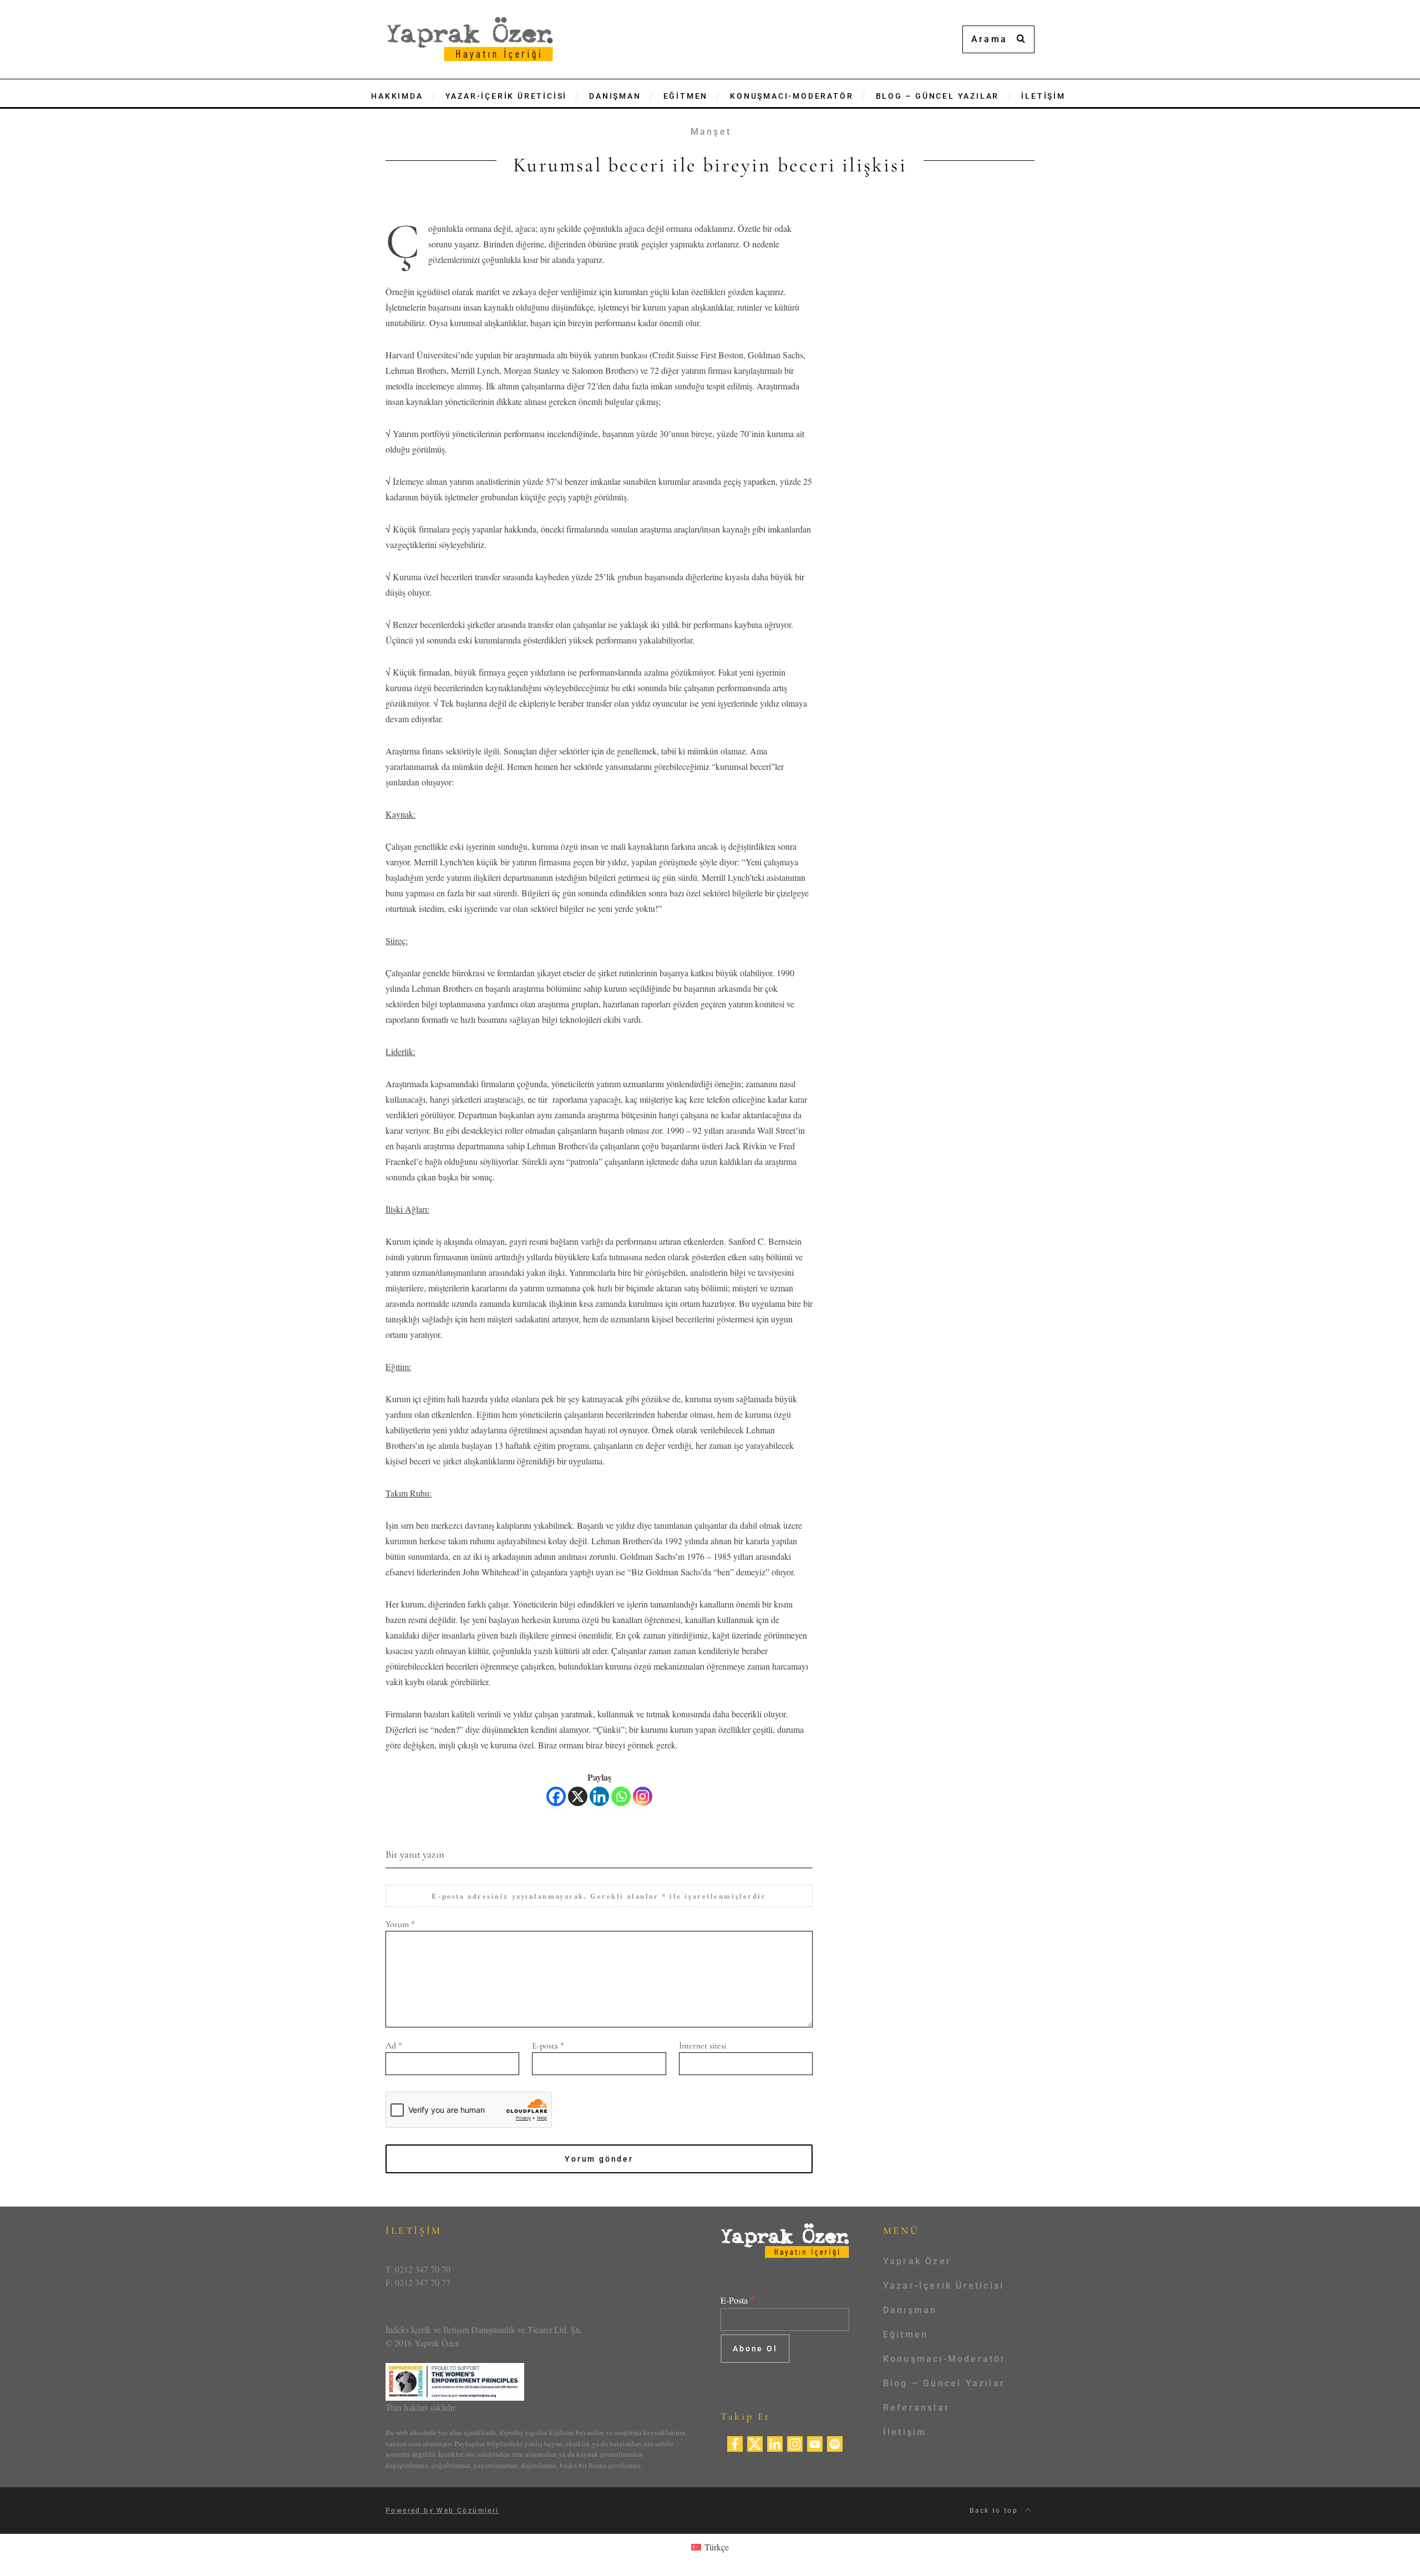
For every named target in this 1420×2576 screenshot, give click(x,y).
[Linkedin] (599, 1796)
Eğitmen (906, 2334)
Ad (394, 2046)
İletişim (905, 2432)
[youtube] (815, 2442)
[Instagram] (643, 1796)
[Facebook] (556, 1796)
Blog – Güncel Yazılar (944, 2383)
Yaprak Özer (917, 2261)
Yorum (400, 1924)
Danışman (910, 2310)
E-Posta (738, 2300)
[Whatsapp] (621, 1796)
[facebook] (735, 2442)
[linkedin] (775, 2442)
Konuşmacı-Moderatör (945, 2359)
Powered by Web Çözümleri (442, 2511)
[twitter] (755, 2442)
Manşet (711, 132)
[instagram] (795, 2442)
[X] (578, 1796)
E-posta (548, 2046)
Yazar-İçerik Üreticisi (944, 2286)
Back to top (995, 2511)
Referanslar (916, 2408)
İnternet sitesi (703, 2046)
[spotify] (835, 2442)
